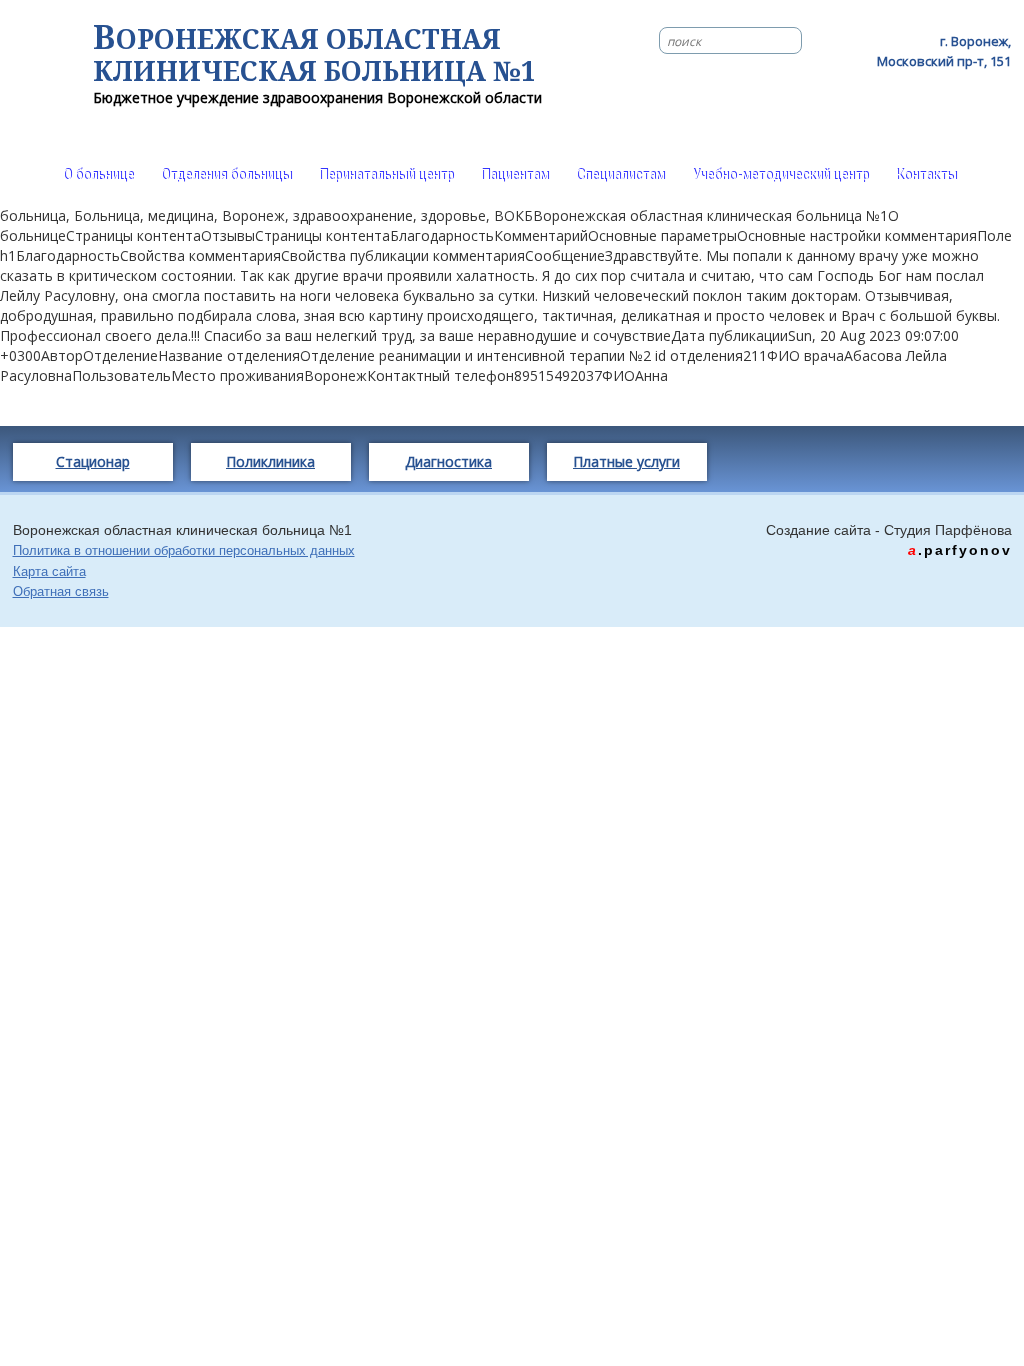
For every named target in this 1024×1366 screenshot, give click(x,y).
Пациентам (515, 175)
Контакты (926, 175)
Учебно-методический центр (780, 175)
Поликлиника (270, 461)
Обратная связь (61, 591)
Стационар (93, 461)
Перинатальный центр (386, 175)
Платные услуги (626, 461)
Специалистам (620, 175)
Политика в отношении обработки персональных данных (184, 550)
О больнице (98, 175)
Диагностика (448, 461)
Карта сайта (49, 571)
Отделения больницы (226, 175)
